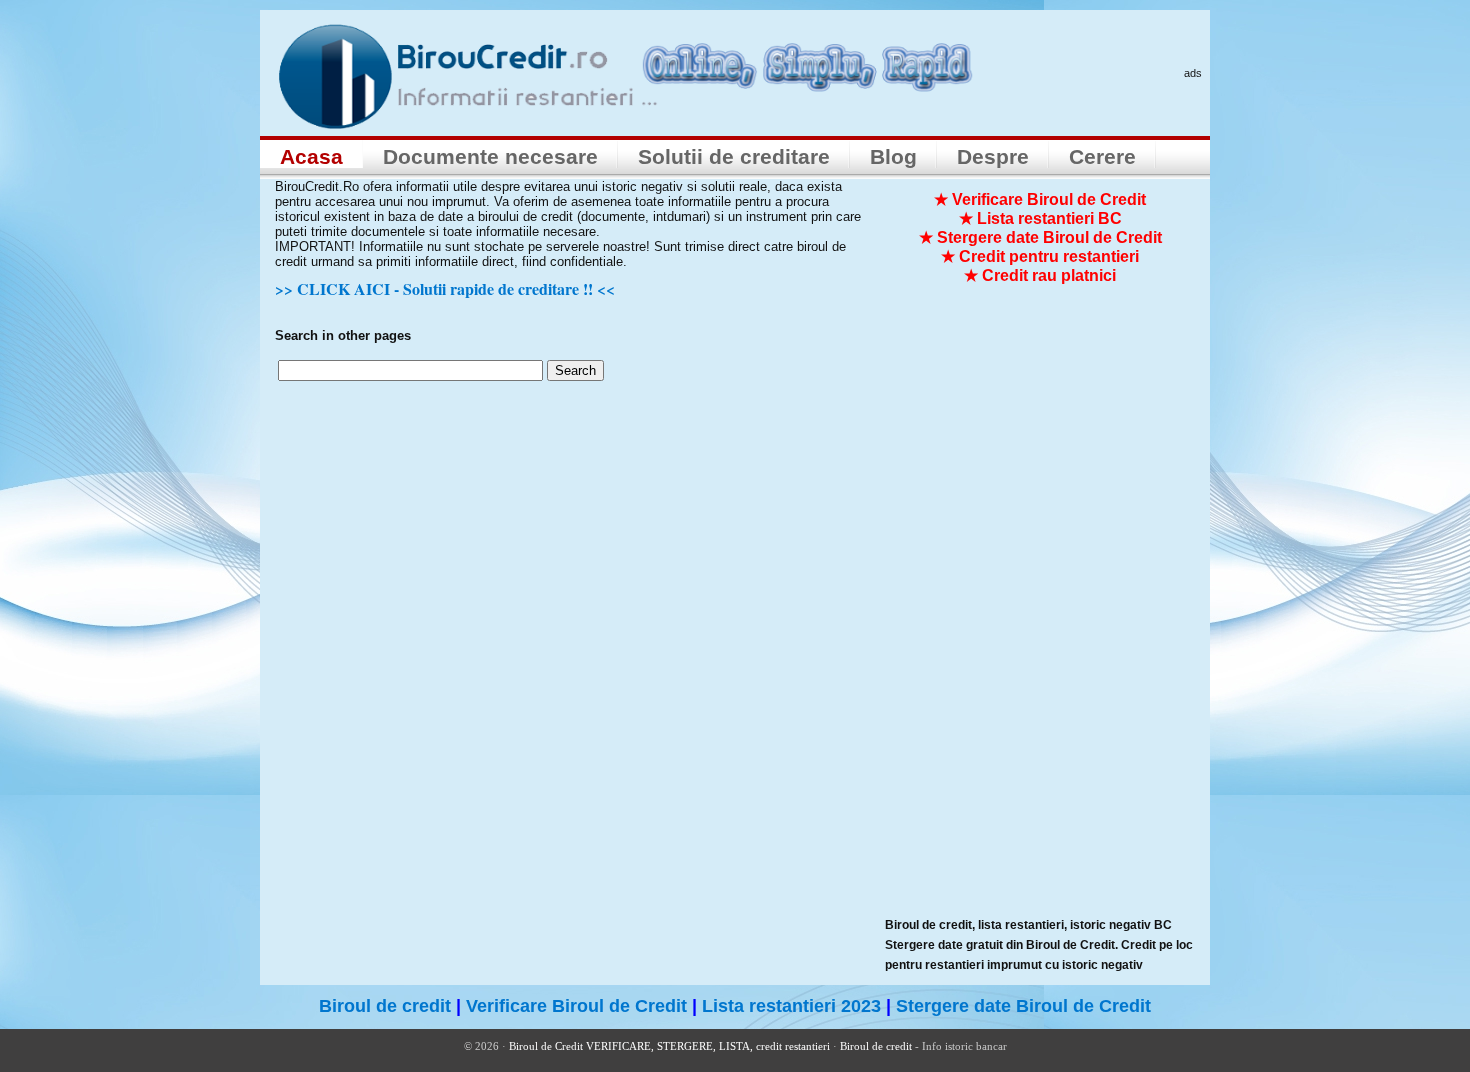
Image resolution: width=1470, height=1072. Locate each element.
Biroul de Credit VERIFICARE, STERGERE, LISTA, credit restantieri (669, 1046)
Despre (993, 156)
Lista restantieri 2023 (791, 1006)
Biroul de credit (385, 1006)
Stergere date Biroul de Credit (1023, 1006)
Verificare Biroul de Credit (576, 1006)
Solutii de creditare (734, 156)
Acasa (311, 156)
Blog (893, 156)
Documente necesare (490, 156)
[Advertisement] (1035, 616)
